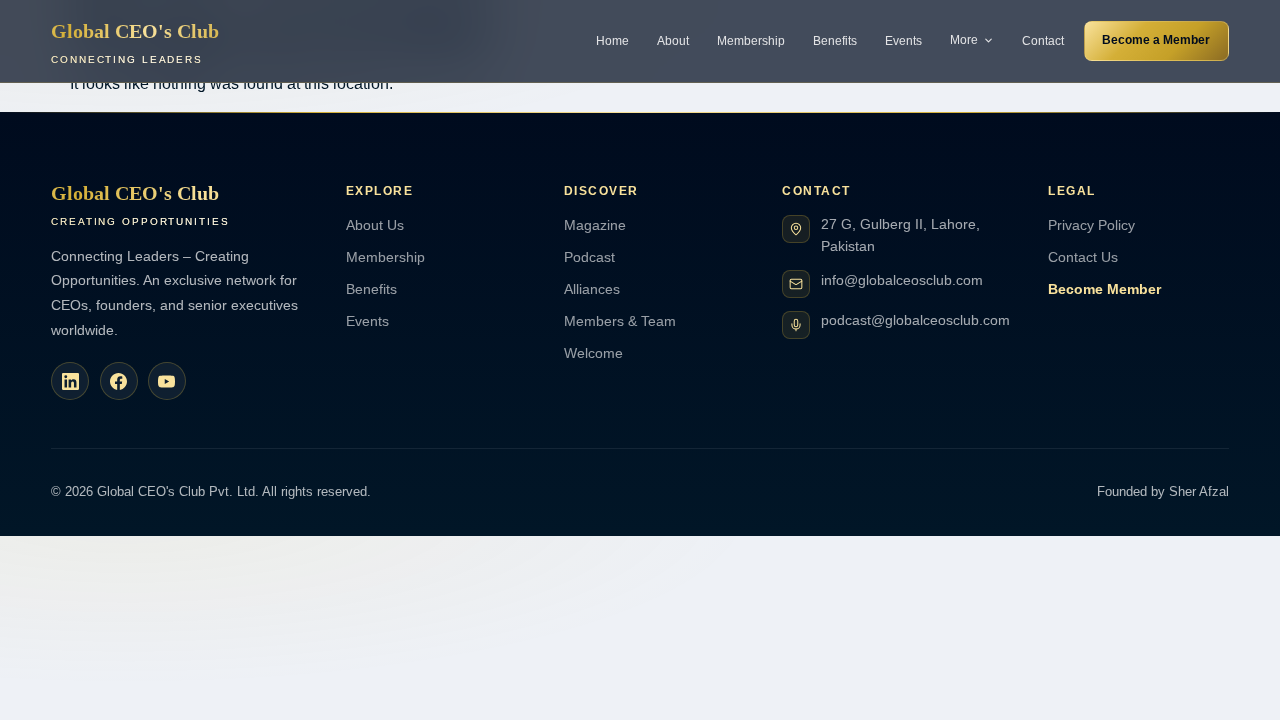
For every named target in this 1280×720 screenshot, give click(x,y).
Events (903, 41)
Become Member (1104, 289)
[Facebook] (119, 381)
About (673, 41)
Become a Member (1156, 40)
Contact (1043, 41)
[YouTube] (167, 381)
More (964, 40)
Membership (751, 41)
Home (612, 41)
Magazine (595, 225)
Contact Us (1083, 257)
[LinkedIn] (70, 381)
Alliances (592, 289)
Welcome (593, 353)
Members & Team (620, 321)
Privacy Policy (1091, 225)
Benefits (835, 41)
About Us (375, 225)
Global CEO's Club (135, 42)
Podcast (589, 257)
